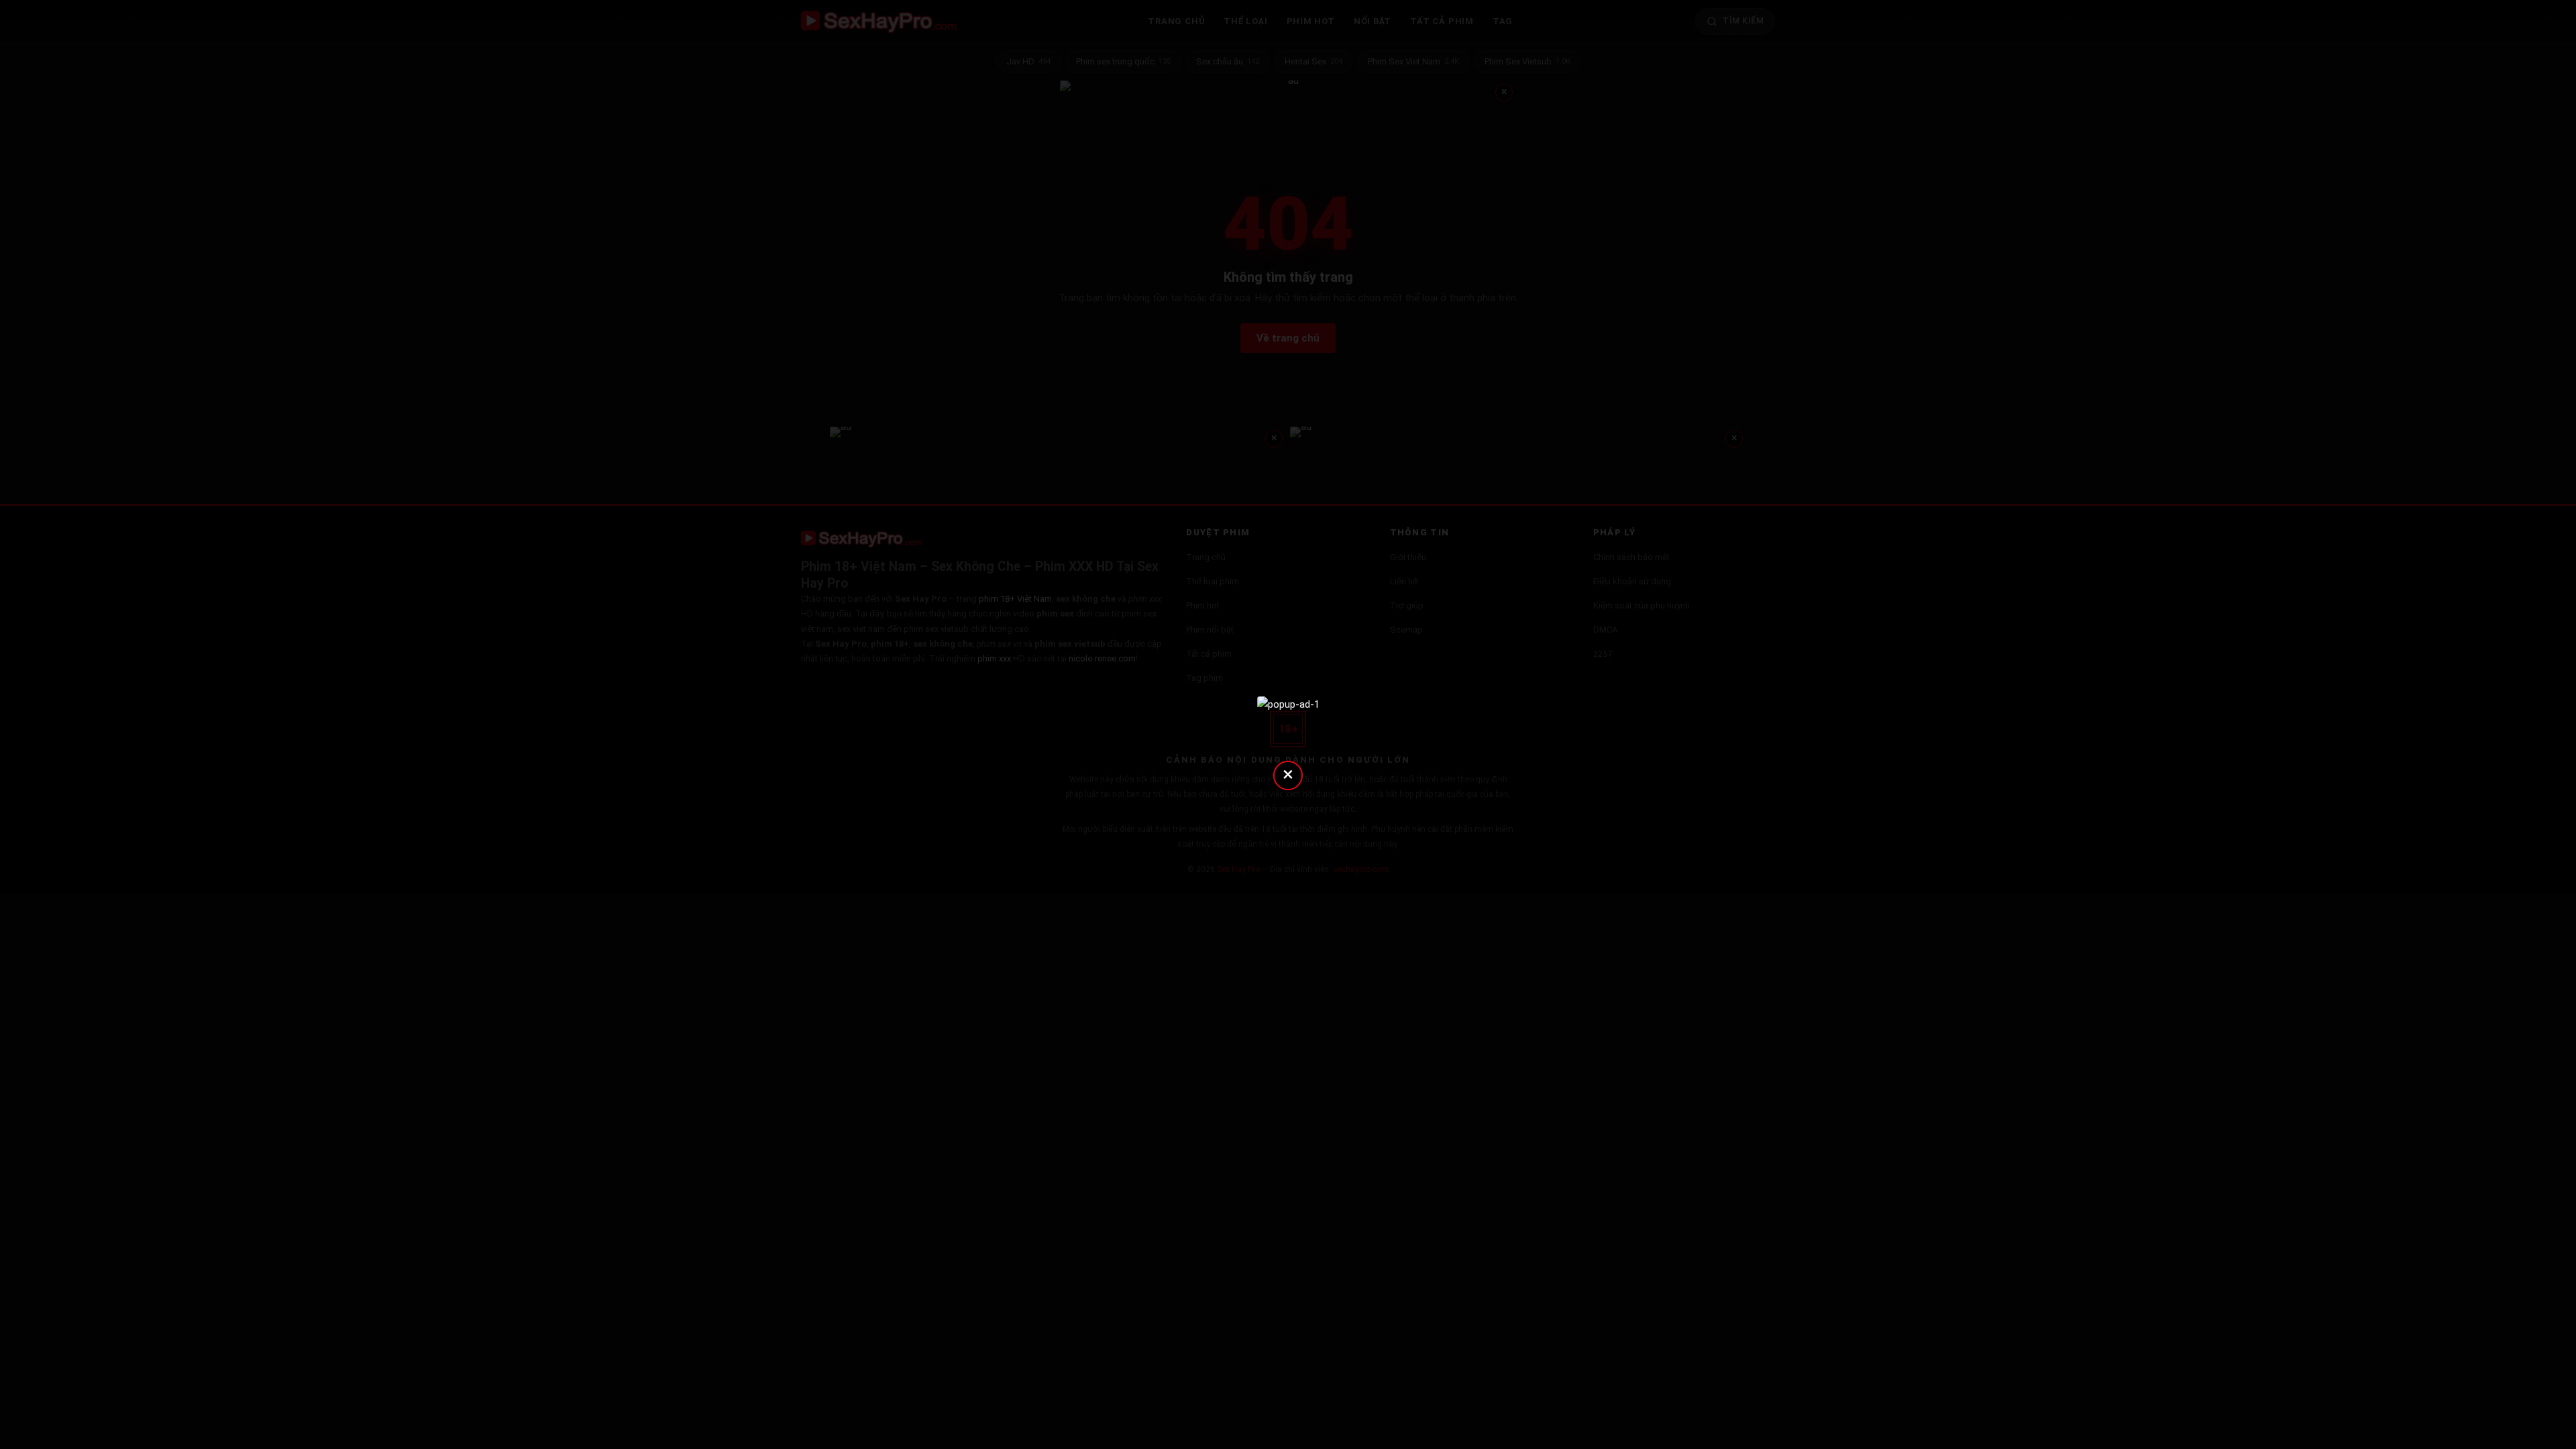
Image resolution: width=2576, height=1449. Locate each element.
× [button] (1288, 774)
